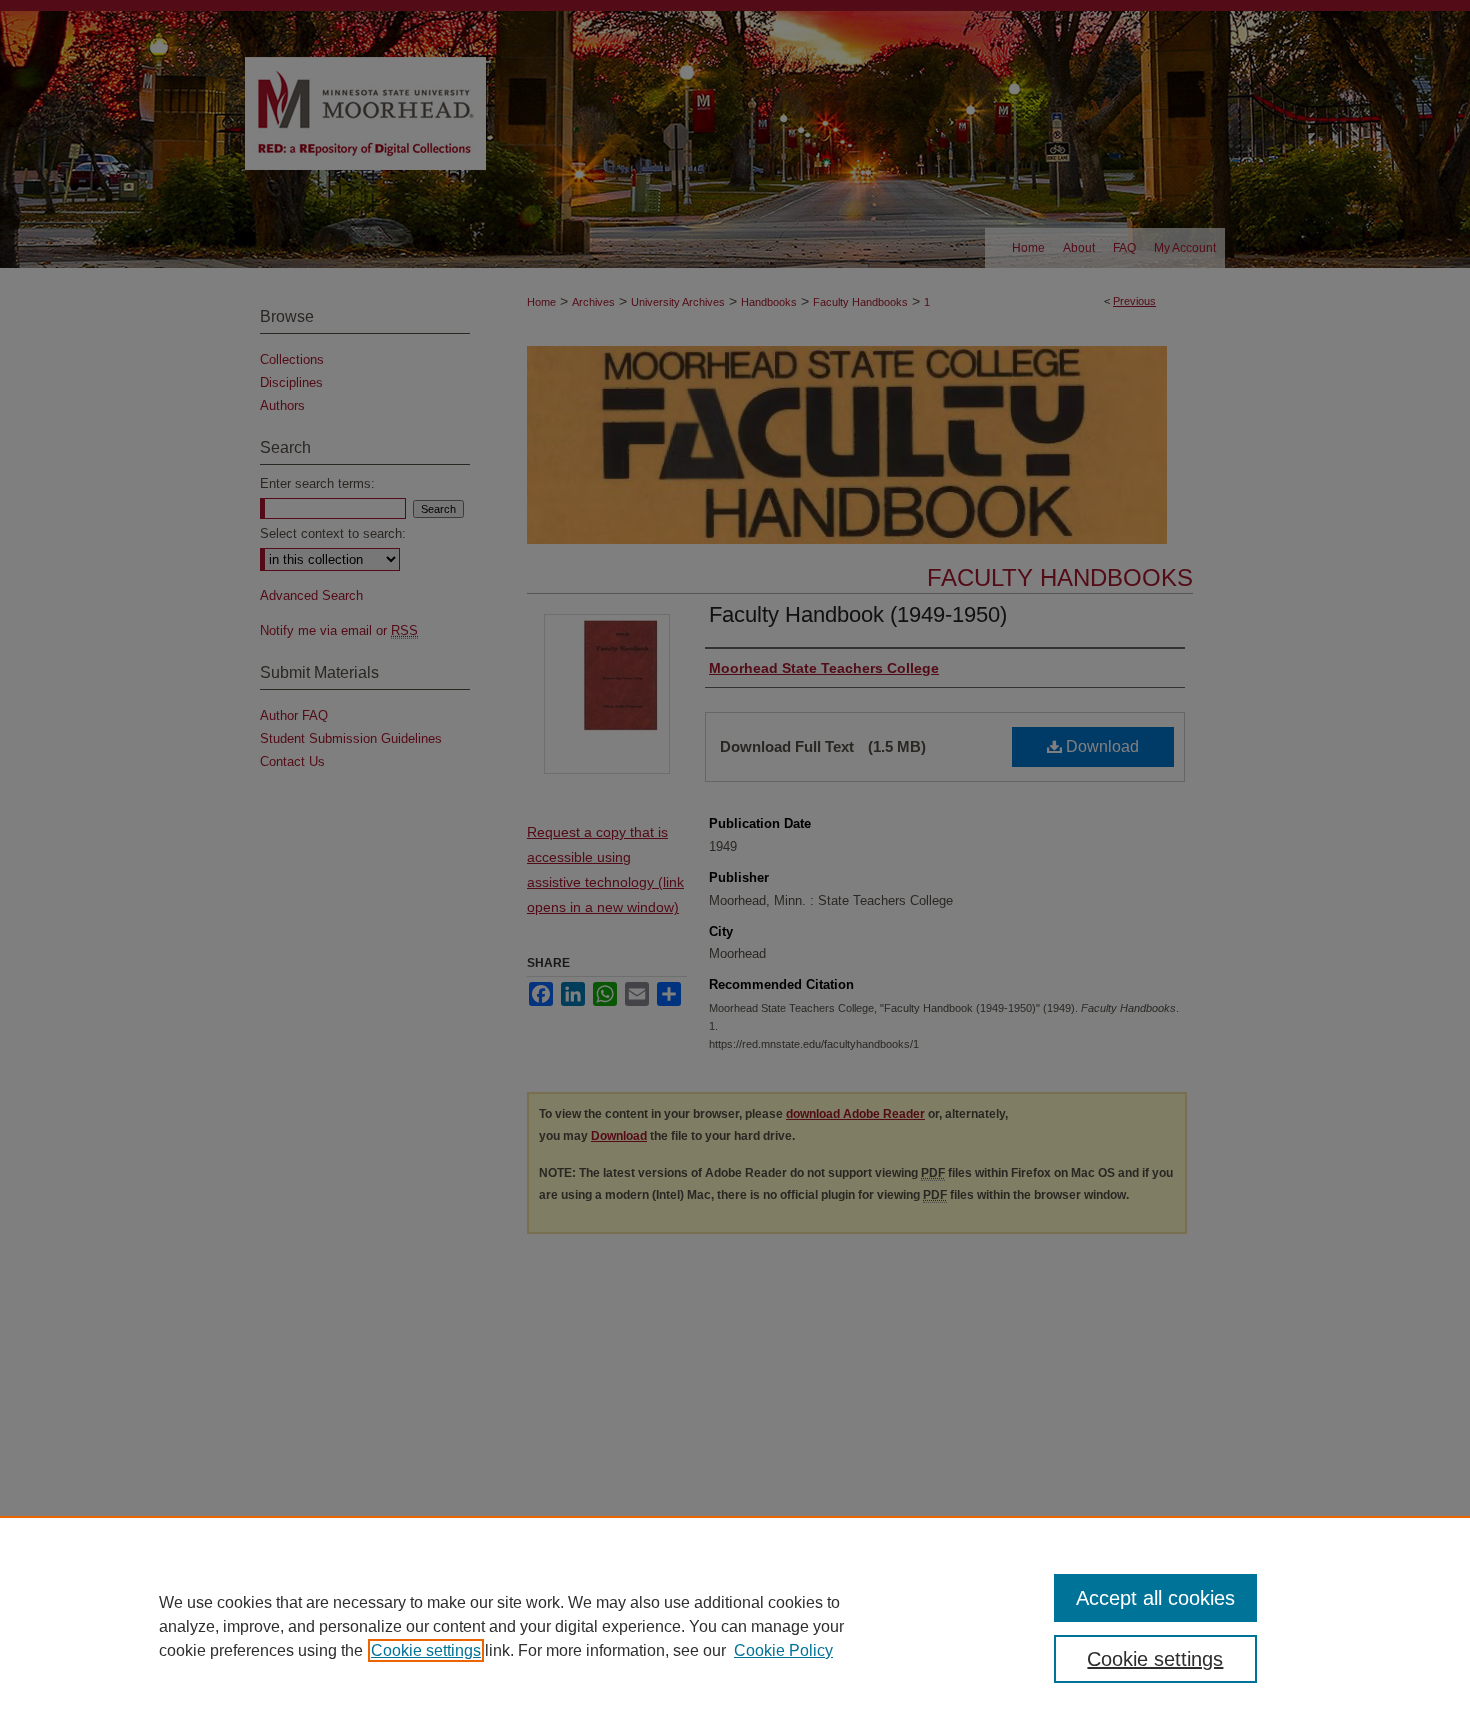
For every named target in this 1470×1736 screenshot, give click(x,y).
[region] (735, 1626)
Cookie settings (426, 1650)
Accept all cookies (1155, 1598)
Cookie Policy (783, 1650)
